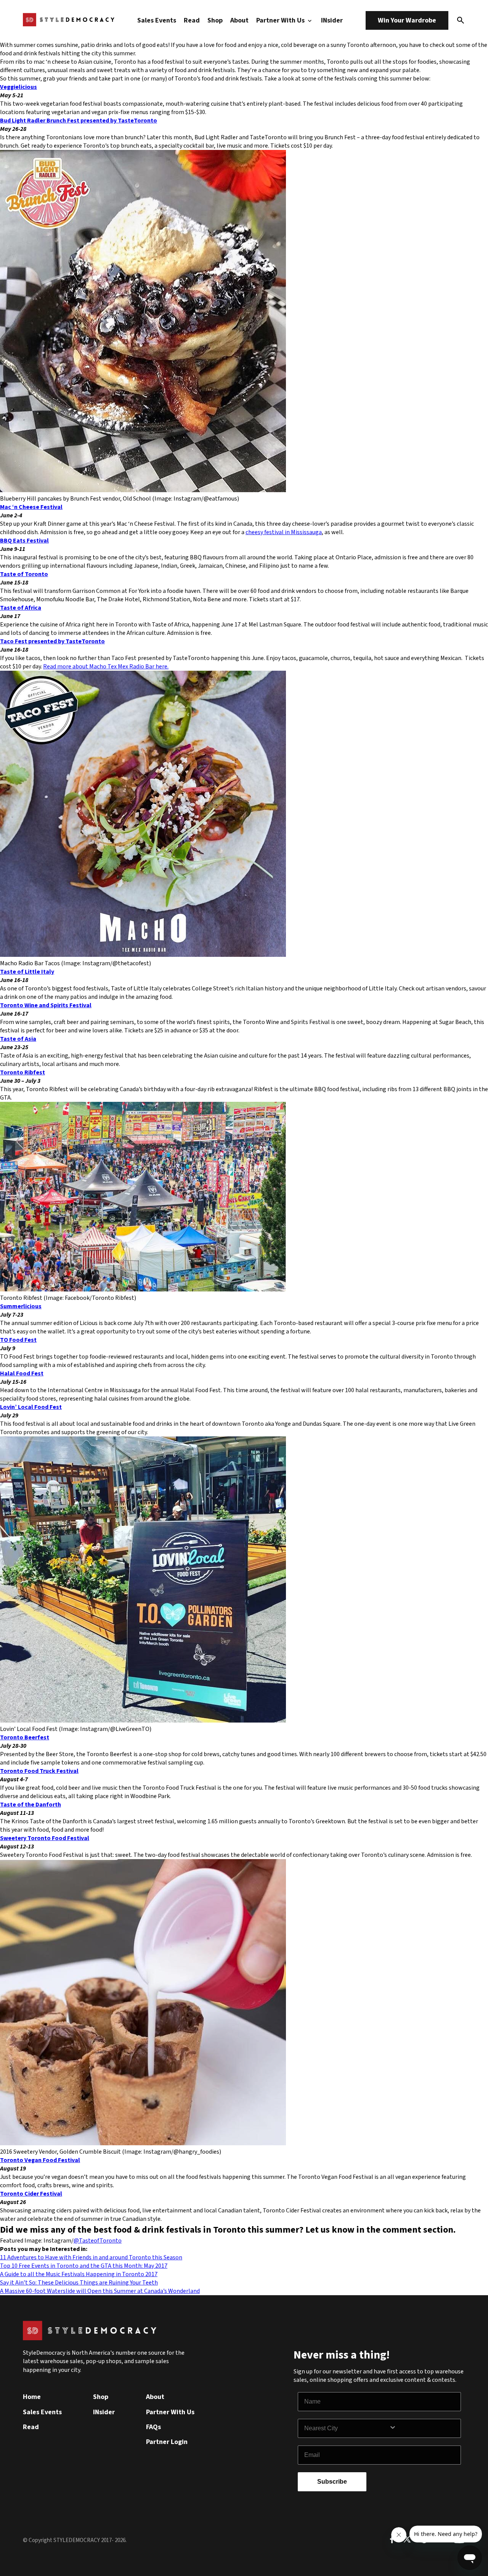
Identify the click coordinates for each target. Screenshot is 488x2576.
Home (32, 2397)
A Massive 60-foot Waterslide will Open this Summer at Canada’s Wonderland (100, 2291)
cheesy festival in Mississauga (284, 532)
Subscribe (332, 2482)
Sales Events (157, 20)
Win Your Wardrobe (407, 20)
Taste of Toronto (24, 574)
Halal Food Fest (22, 1373)
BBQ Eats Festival (24, 541)
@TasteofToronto (98, 2241)
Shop (215, 20)
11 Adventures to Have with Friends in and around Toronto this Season (91, 2257)
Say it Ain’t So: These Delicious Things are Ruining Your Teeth (79, 2283)
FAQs (153, 2427)
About (239, 20)
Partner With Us (281, 20)
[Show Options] (423, 2428)
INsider (332, 20)
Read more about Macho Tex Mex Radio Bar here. (106, 667)
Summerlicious (21, 1306)
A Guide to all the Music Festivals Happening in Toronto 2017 (79, 2274)
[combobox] (347, 2428)
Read (192, 20)
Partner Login (167, 2442)
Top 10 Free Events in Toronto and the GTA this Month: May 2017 (84, 2266)
